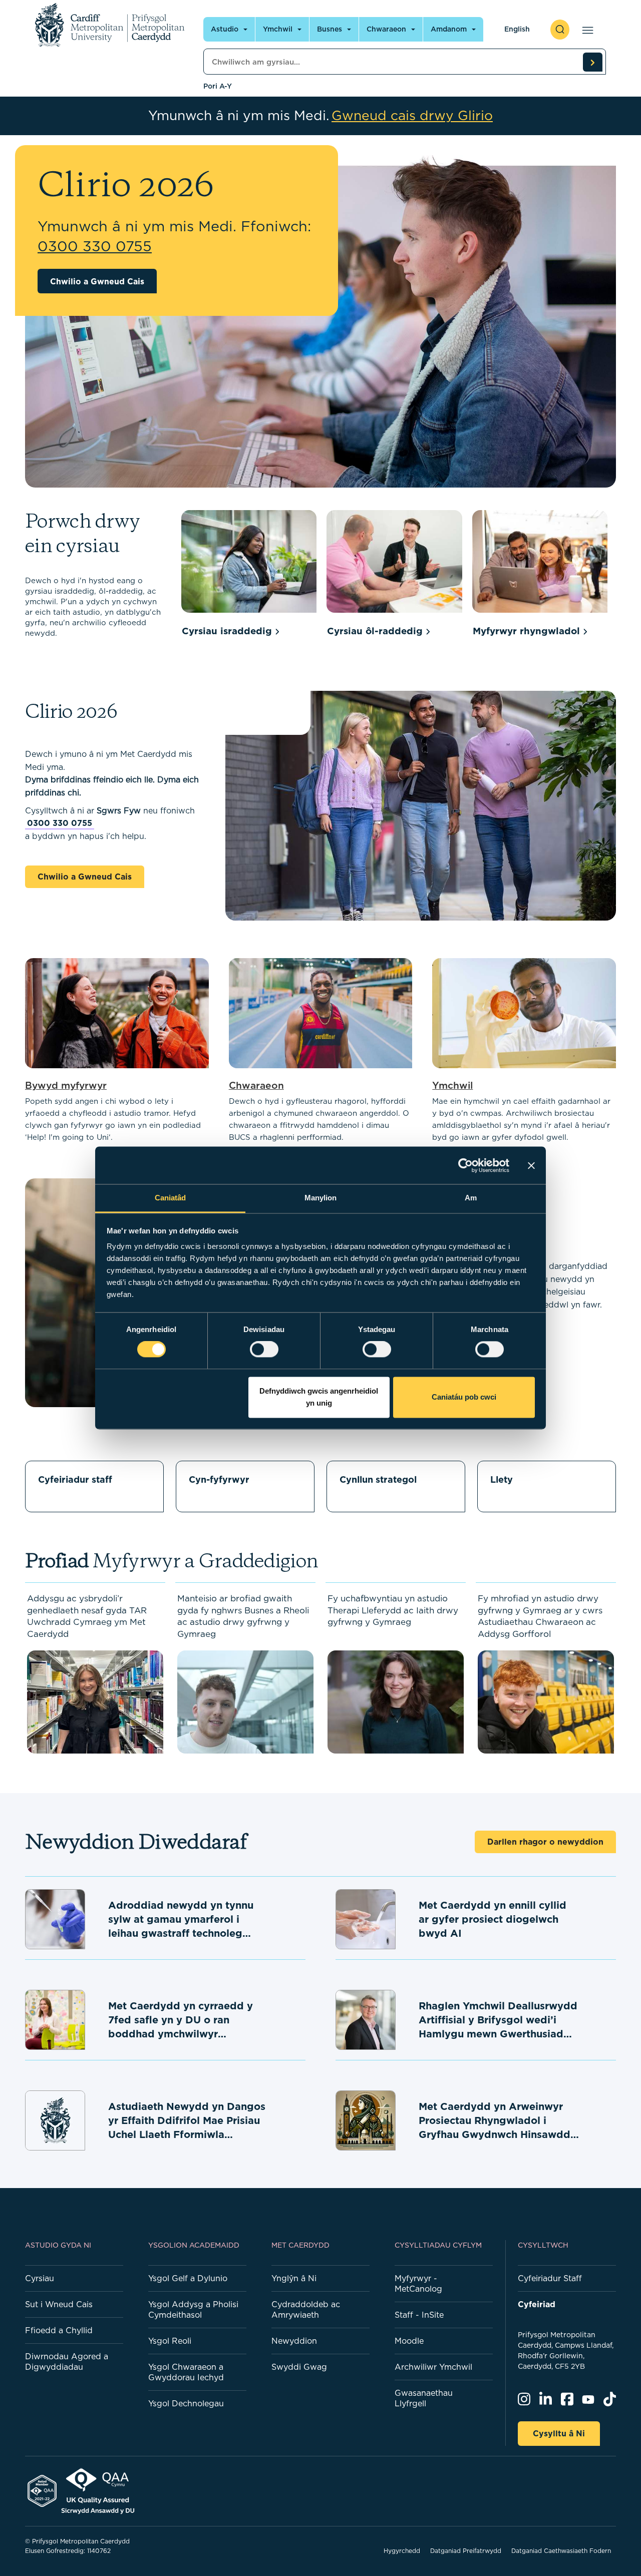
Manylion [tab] (321, 1198)
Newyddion (294, 2341)
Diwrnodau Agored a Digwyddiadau (67, 2362)
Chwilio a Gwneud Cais (97, 281)
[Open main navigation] (586, 30)
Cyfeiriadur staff (75, 1479)
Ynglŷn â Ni (294, 2278)
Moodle (409, 2341)
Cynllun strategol (378, 1479)
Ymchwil (278, 29)
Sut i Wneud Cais (59, 2304)
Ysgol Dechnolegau (186, 2403)
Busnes (330, 29)
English (517, 29)
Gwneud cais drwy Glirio (412, 116)
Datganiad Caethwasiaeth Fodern (561, 2551)
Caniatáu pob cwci (464, 1397)
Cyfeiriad (537, 2304)
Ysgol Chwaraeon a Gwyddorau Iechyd (186, 2372)
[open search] (560, 30)
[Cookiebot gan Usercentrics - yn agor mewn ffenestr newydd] (465, 1165)
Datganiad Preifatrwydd (466, 2551)
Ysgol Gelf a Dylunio (188, 2278)
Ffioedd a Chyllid (59, 2330)
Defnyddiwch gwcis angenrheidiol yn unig (319, 1397)
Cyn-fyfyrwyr (219, 1479)
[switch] (264, 1350)
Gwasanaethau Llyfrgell (424, 2398)
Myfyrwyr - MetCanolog (418, 2283)
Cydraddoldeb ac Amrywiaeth (306, 2309)
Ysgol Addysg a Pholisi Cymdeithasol (193, 2309)
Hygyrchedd (402, 2551)
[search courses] (592, 62)
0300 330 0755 (60, 823)
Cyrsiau (40, 2278)
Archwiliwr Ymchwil (433, 2367)
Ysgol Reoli (170, 2341)
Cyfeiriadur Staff (550, 2278)
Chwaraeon (386, 29)
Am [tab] (471, 1198)
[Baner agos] (531, 1165)
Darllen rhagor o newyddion (545, 1842)
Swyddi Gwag (299, 2367)
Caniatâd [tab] (171, 1198)
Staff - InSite (419, 2315)
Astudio (225, 29)
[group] (249, 575)
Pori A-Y (218, 86)
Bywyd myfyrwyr (66, 1085)
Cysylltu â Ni (559, 2433)
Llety (502, 1479)
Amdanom (449, 29)
